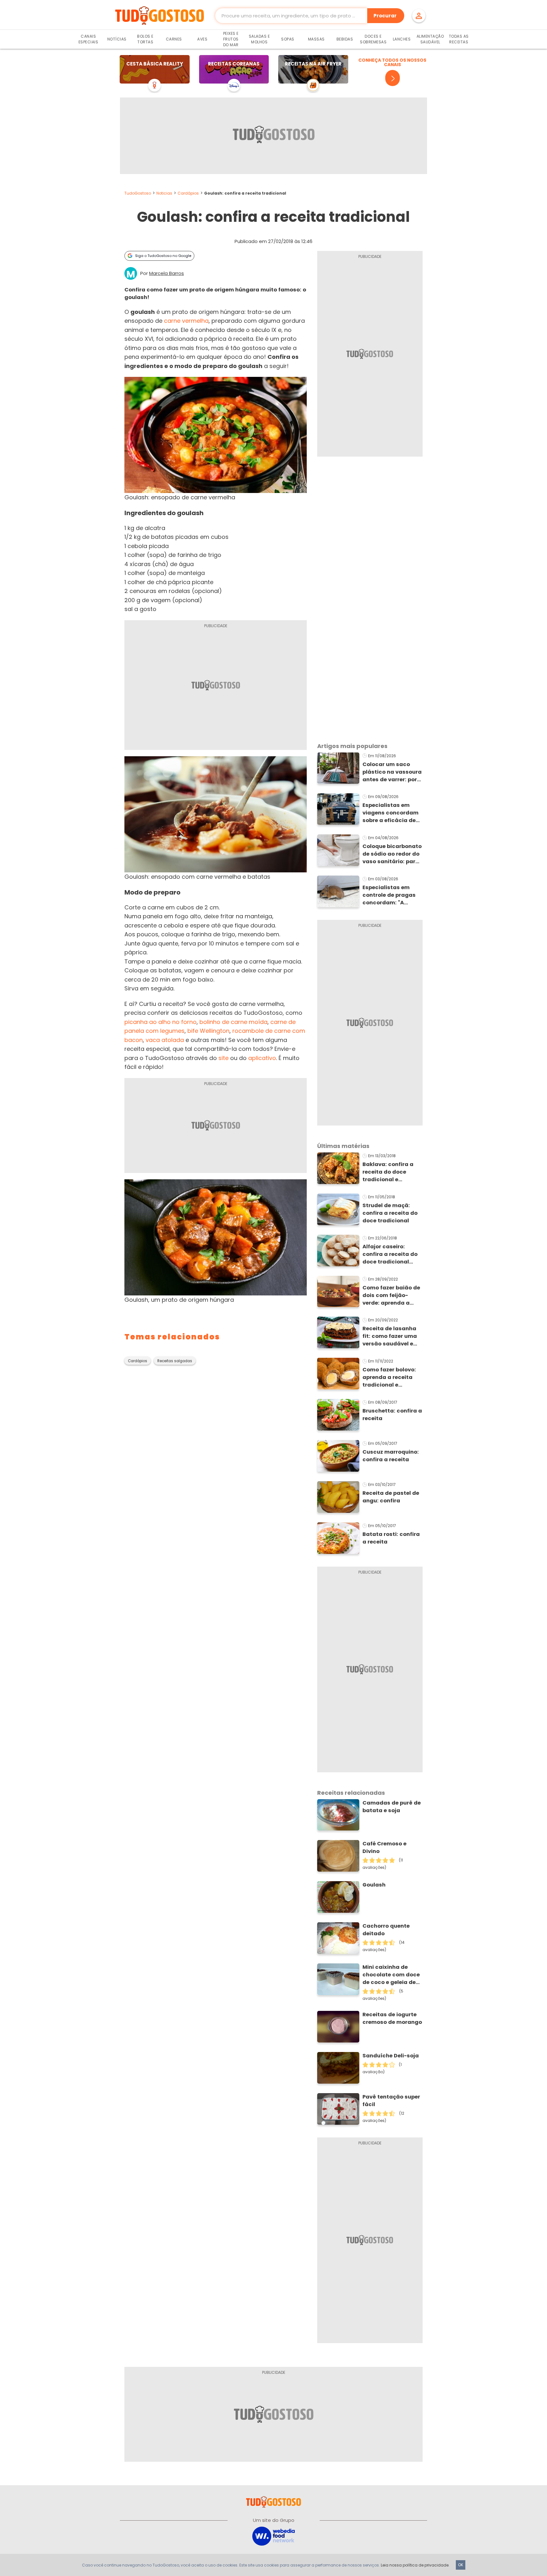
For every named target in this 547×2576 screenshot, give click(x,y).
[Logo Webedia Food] (273, 2536)
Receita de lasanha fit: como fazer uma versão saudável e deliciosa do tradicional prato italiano (390, 1336)
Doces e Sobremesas (373, 39)
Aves (202, 39)
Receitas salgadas (175, 1361)
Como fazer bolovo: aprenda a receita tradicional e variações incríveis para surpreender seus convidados (389, 1377)
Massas (316, 39)
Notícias (117, 39)
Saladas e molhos (259, 39)
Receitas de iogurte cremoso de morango (392, 2018)
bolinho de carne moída (233, 1022)
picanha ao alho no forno (160, 1022)
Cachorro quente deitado (386, 1930)
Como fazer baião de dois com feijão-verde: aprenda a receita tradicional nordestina (391, 1295)
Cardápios (188, 193)
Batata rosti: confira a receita (391, 1538)
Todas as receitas (459, 39)
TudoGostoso (138, 193)
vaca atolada (165, 1040)
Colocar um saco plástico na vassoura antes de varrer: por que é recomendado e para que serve (392, 772)
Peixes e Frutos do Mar (231, 39)
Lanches (402, 39)
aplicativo (262, 1058)
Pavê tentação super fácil (391, 2101)
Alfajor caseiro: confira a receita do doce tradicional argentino (390, 1254)
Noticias (164, 193)
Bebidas (345, 39)
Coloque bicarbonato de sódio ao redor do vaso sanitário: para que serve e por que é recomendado (392, 854)
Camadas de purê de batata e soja (392, 1807)
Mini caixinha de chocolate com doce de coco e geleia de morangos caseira (391, 1975)
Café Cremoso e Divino (384, 1847)
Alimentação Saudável (430, 39)
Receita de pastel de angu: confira (391, 1497)
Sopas (288, 39)
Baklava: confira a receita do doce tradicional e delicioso (388, 1172)
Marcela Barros (167, 273)
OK (461, 2565)
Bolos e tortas (145, 39)
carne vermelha (186, 321)
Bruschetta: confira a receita (392, 1415)
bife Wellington (208, 1031)
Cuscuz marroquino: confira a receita (391, 1456)
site (223, 1058)
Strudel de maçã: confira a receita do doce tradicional (390, 1213)
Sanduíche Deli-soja (391, 2056)
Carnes (174, 39)
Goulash (374, 1885)
